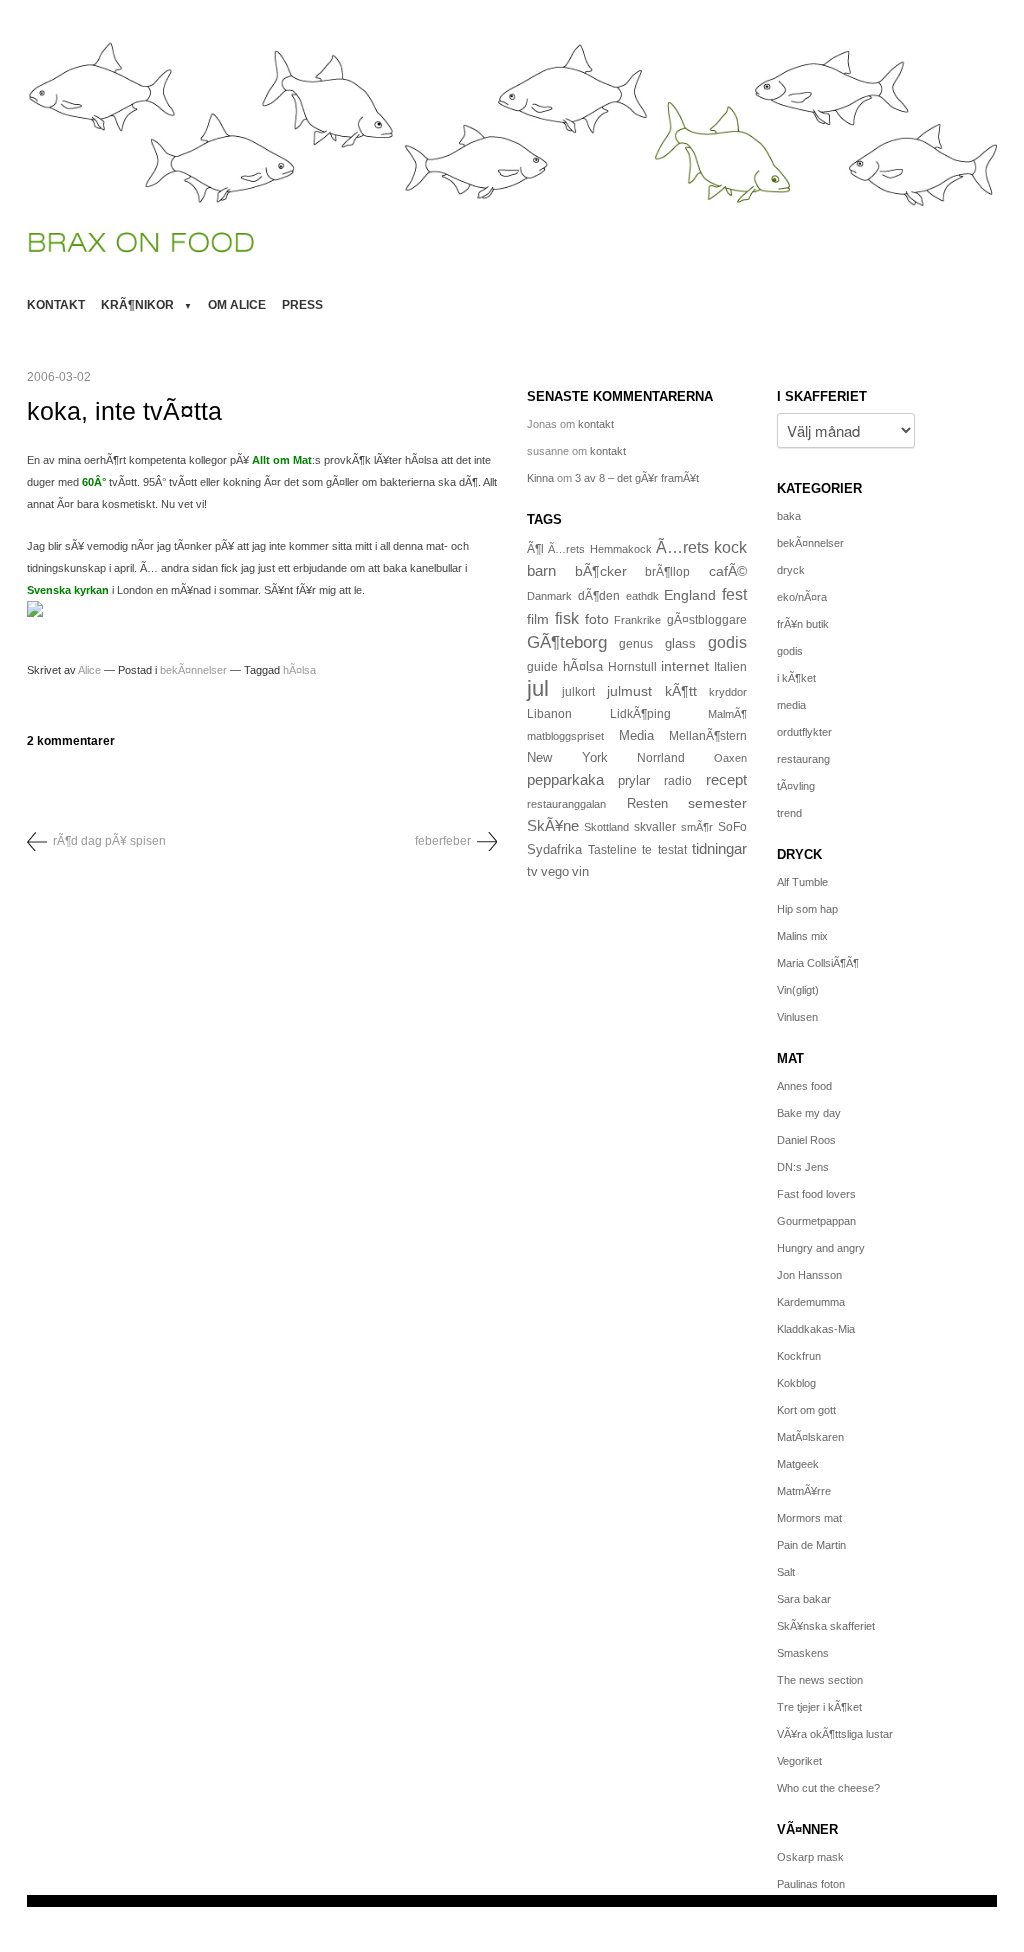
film (538, 619)
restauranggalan (566, 804)
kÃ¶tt (681, 691)
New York (567, 757)
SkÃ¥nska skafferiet (826, 1626)
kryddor (728, 692)
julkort (578, 692)
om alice (237, 305)
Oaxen (730, 758)
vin (580, 872)
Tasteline (612, 849)
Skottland (606, 827)
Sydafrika (554, 850)
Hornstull (632, 666)
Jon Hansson (809, 1275)
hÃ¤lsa (299, 670)
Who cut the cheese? (828, 1788)
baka (789, 516)
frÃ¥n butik (803, 624)
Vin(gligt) (798, 990)
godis (727, 642)
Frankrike (637, 620)
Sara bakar (804, 1599)
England (690, 595)
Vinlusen (797, 1017)
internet (685, 666)
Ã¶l (535, 549)
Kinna (540, 478)
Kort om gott (806, 1410)
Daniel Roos (806, 1140)
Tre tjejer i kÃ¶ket (819, 1707)
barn (541, 571)
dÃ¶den (599, 595)
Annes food (804, 1086)
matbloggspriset (565, 736)
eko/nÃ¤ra (802, 597)
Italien (730, 666)
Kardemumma (811, 1302)
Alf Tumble (802, 882)
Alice (89, 670)
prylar (634, 781)
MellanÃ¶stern (708, 736)
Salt (786, 1572)
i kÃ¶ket (796, 678)
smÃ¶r (697, 827)
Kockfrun (799, 1356)
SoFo (732, 827)
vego (555, 871)
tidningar (719, 848)
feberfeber (443, 841)
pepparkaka (565, 780)
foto (597, 619)
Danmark (549, 596)
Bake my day (809, 1113)
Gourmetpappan (816, 1221)
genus (636, 644)
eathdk (642, 596)
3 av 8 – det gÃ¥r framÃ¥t (637, 478)
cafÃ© (728, 571)
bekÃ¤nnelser (193, 670)
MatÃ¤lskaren (810, 1437)
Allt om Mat (282, 460)
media (791, 705)
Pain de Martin (811, 1545)
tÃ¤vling (796, 786)
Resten (647, 803)
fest (734, 594)
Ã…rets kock (701, 547)
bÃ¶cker (601, 571)
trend (789, 813)
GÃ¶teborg (567, 642)
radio (678, 781)
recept (726, 780)
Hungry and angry (821, 1248)
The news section (820, 1680)
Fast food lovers (816, 1194)
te (647, 850)
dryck (791, 570)
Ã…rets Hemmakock (599, 549)
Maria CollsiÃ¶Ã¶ (818, 963)
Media (636, 735)
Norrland (661, 758)
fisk (567, 618)
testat (672, 850)
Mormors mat (809, 1518)
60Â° (94, 482)
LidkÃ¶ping (640, 714)
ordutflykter (804, 732)
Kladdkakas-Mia (816, 1329)
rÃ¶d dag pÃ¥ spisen (109, 841)
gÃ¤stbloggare (707, 620)
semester (717, 803)
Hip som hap (807, 909)
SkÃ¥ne (553, 825)
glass (680, 644)
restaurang (803, 759)
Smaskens (803, 1653)
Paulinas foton (811, 1884)
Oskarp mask (810, 1857)
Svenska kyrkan (68, 590)
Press (302, 305)
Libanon (549, 714)
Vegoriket (799, 1761)
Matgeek (798, 1464)
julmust (629, 691)
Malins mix (802, 936)
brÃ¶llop (667, 572)
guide (542, 667)
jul (538, 688)
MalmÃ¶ (727, 714)
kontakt (56, 305)
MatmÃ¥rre (804, 1491)
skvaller (655, 827)
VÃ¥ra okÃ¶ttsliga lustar (835, 1734)
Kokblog (796, 1383)
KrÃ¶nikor (137, 305)
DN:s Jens (803, 1167)
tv (532, 872)
